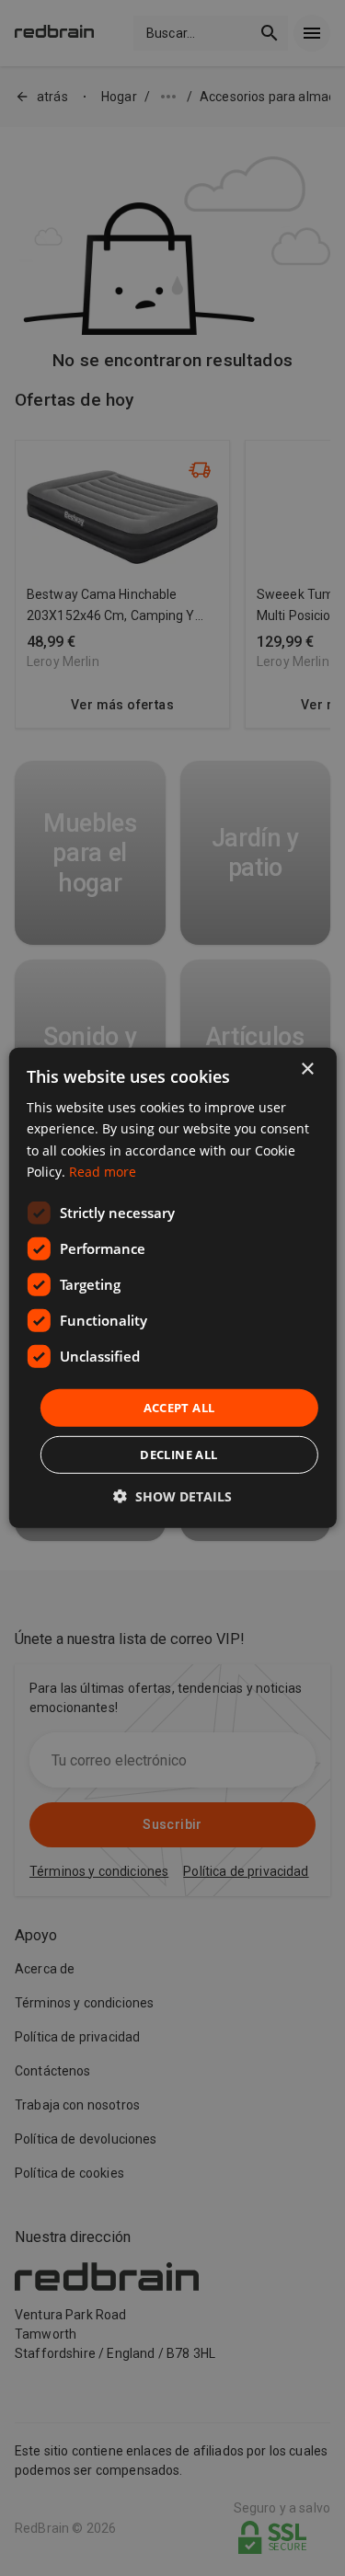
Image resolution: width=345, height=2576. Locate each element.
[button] (172, 1496)
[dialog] (172, 1288)
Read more (103, 1171)
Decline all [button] (178, 1455)
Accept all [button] (179, 1408)
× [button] (307, 1069)
